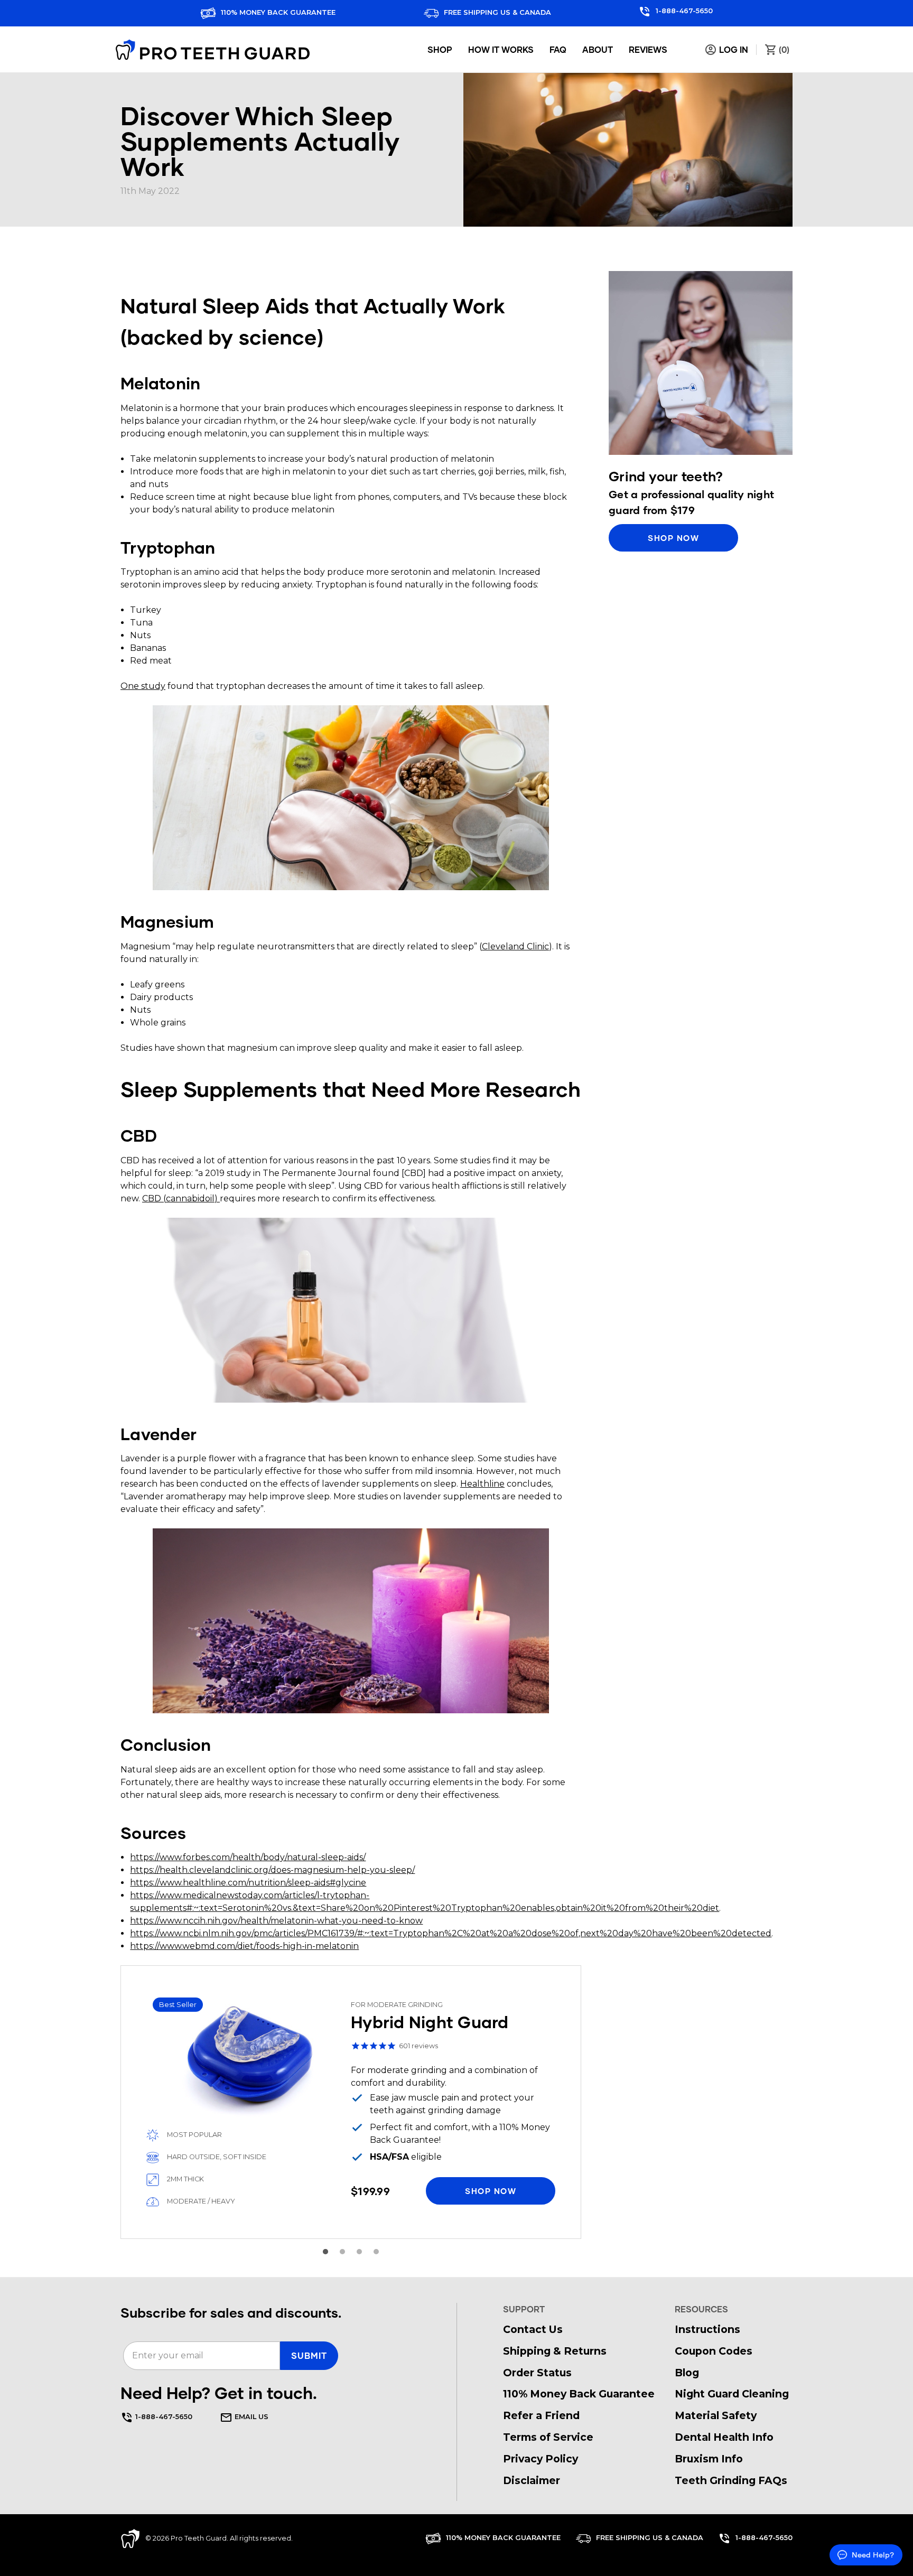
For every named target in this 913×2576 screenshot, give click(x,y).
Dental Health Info (724, 2437)
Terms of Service (548, 2437)
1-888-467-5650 (683, 11)
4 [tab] (376, 2252)
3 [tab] (359, 2252)
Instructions (707, 2329)
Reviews (648, 49)
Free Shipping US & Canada (496, 12)
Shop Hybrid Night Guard (351, 2102)
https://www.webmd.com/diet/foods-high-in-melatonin (244, 1946)
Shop (440, 49)
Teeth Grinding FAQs (731, 2480)
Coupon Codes (714, 2351)
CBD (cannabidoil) (181, 1198)
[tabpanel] (351, 2102)
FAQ (558, 49)
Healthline (482, 1484)
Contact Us (533, 2329)
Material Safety (716, 2415)
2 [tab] (342, 2252)
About (598, 49)
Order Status (537, 2373)
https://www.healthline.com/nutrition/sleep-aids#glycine (248, 1883)
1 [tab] (325, 2252)
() (783, 49)
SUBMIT (309, 2355)
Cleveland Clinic (515, 946)
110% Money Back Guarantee (277, 12)
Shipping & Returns (555, 2351)
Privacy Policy (541, 2459)
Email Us (250, 2417)
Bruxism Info (709, 2459)
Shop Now (673, 538)
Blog (687, 2373)
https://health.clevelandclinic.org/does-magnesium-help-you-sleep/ (272, 1870)
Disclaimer (532, 2480)
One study (143, 686)
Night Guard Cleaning (732, 2394)
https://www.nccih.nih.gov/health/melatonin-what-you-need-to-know (276, 1921)
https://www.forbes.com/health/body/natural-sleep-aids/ (248, 1857)
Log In (733, 49)
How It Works (501, 49)
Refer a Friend (541, 2415)
